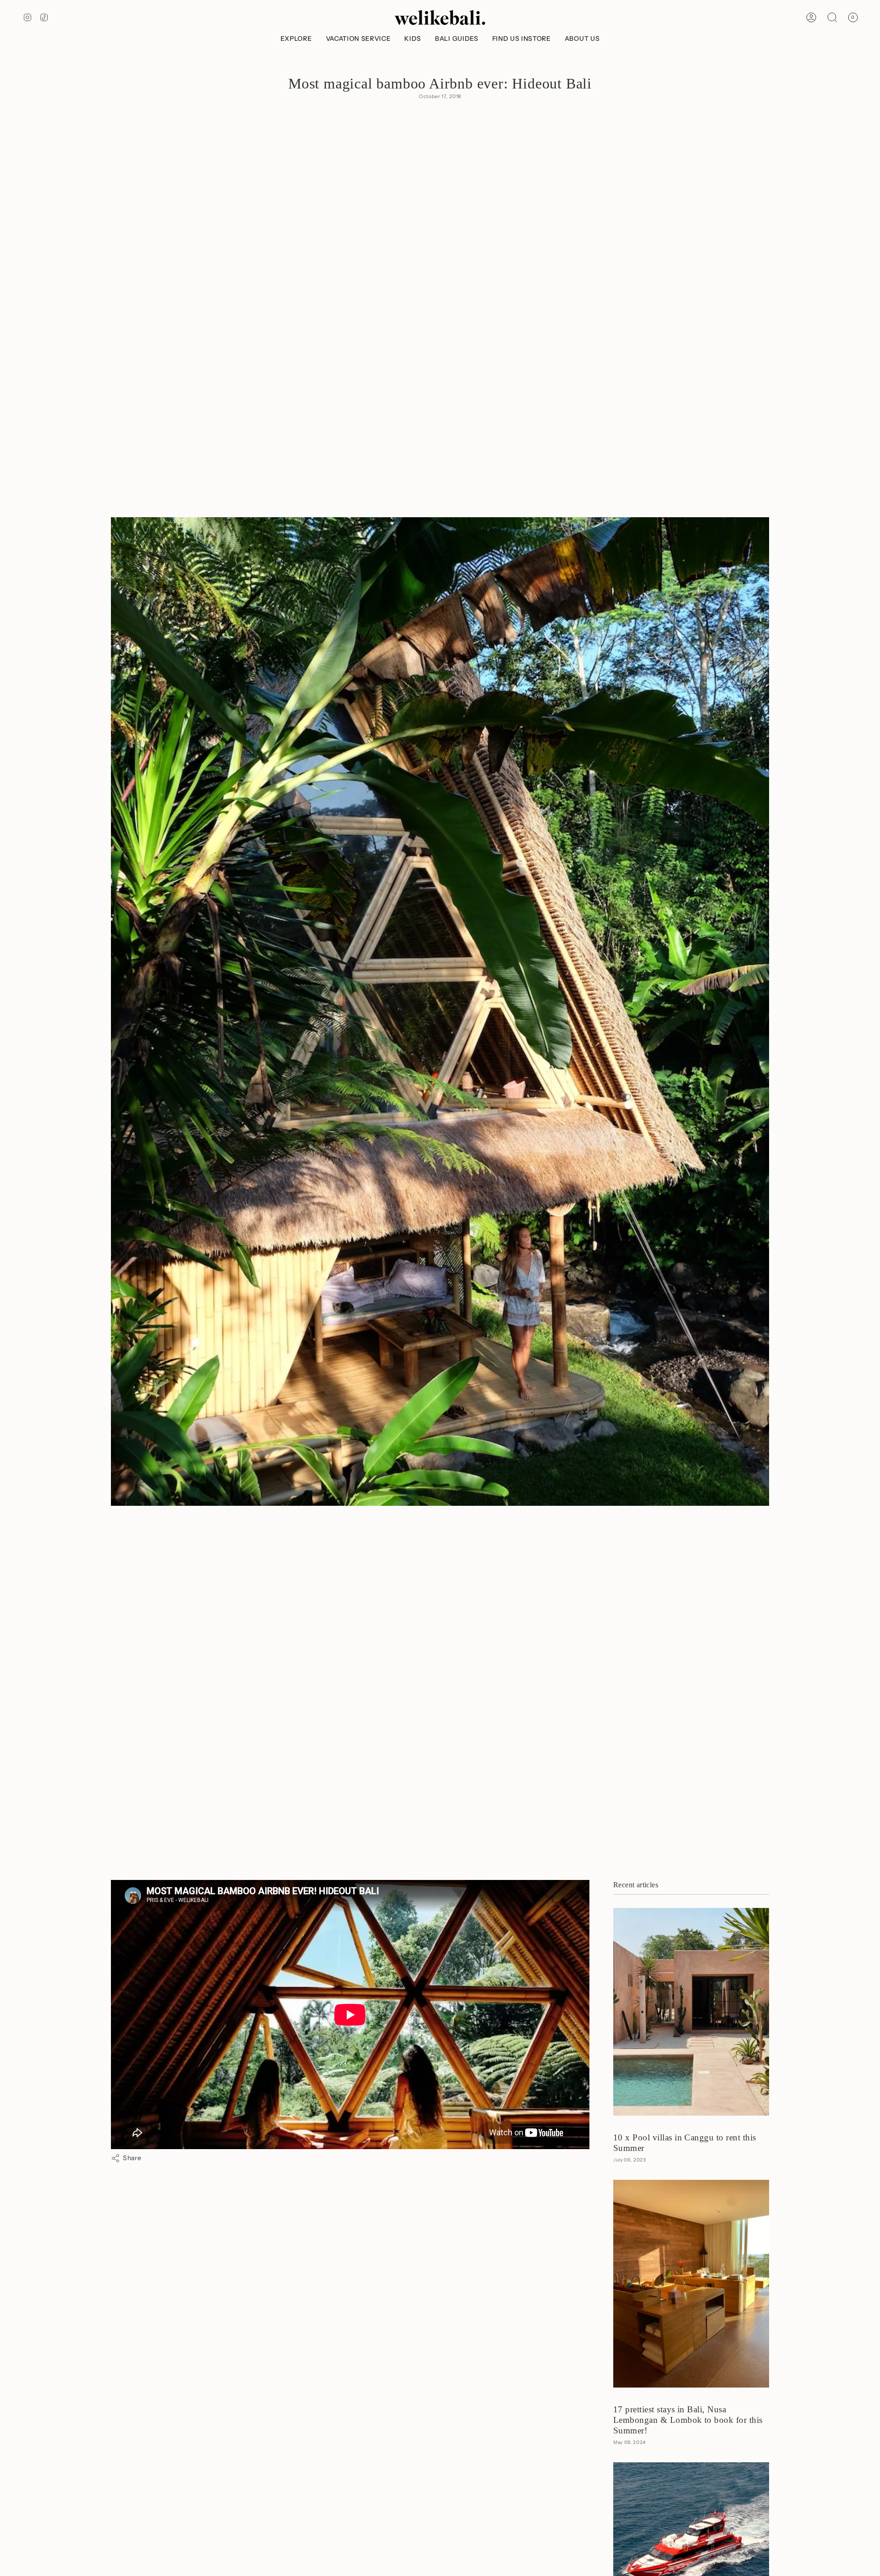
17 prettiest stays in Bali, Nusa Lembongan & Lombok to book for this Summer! (688, 2420)
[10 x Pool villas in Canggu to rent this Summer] (691, 2012)
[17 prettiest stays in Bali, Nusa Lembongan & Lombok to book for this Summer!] (691, 2284)
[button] (296, 39)
